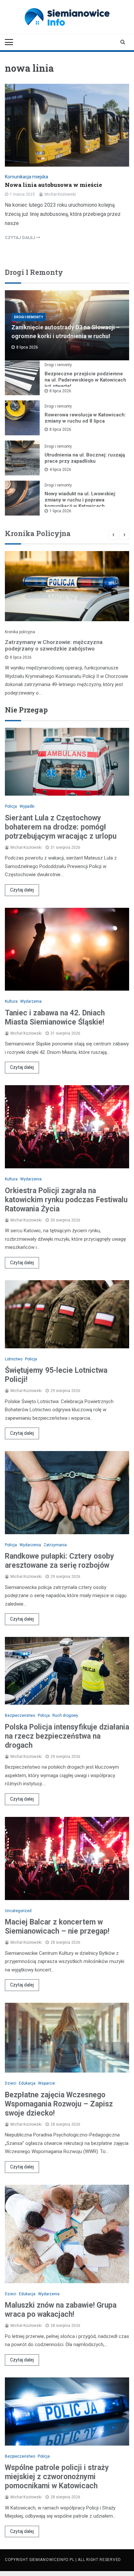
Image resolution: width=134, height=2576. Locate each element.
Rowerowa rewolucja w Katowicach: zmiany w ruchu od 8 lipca (85, 418)
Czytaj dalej (22, 890)
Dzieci (11, 2083)
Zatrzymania (55, 1545)
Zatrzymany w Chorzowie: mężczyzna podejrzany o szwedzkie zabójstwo (54, 645)
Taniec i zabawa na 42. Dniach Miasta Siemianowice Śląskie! (55, 1018)
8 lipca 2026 (60, 391)
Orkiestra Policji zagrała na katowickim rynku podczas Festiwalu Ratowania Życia (66, 1200)
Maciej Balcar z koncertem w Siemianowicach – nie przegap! (57, 1927)
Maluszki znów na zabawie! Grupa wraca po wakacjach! (61, 2310)
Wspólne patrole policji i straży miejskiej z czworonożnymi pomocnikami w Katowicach (57, 2477)
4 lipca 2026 (60, 470)
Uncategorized (18, 1911)
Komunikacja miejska (27, 177)
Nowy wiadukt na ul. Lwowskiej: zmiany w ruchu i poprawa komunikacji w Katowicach (80, 500)
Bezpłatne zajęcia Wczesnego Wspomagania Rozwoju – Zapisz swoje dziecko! (59, 2104)
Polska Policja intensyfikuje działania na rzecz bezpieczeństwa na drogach (67, 1736)
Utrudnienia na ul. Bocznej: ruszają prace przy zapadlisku (85, 458)
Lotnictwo (14, 1359)
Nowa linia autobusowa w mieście (54, 185)
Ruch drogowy (65, 1715)
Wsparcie (47, 2083)
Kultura (11, 1001)
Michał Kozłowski (60, 194)
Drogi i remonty (28, 317)
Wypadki (27, 806)
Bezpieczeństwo (20, 1715)
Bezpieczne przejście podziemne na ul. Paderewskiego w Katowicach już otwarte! (85, 380)
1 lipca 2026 (60, 511)
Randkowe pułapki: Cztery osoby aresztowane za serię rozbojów (60, 1561)
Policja (11, 806)
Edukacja (27, 2083)
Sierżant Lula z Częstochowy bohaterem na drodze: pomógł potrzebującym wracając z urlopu (61, 827)
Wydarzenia (31, 1001)
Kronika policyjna (20, 632)
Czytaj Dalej (20, 238)
